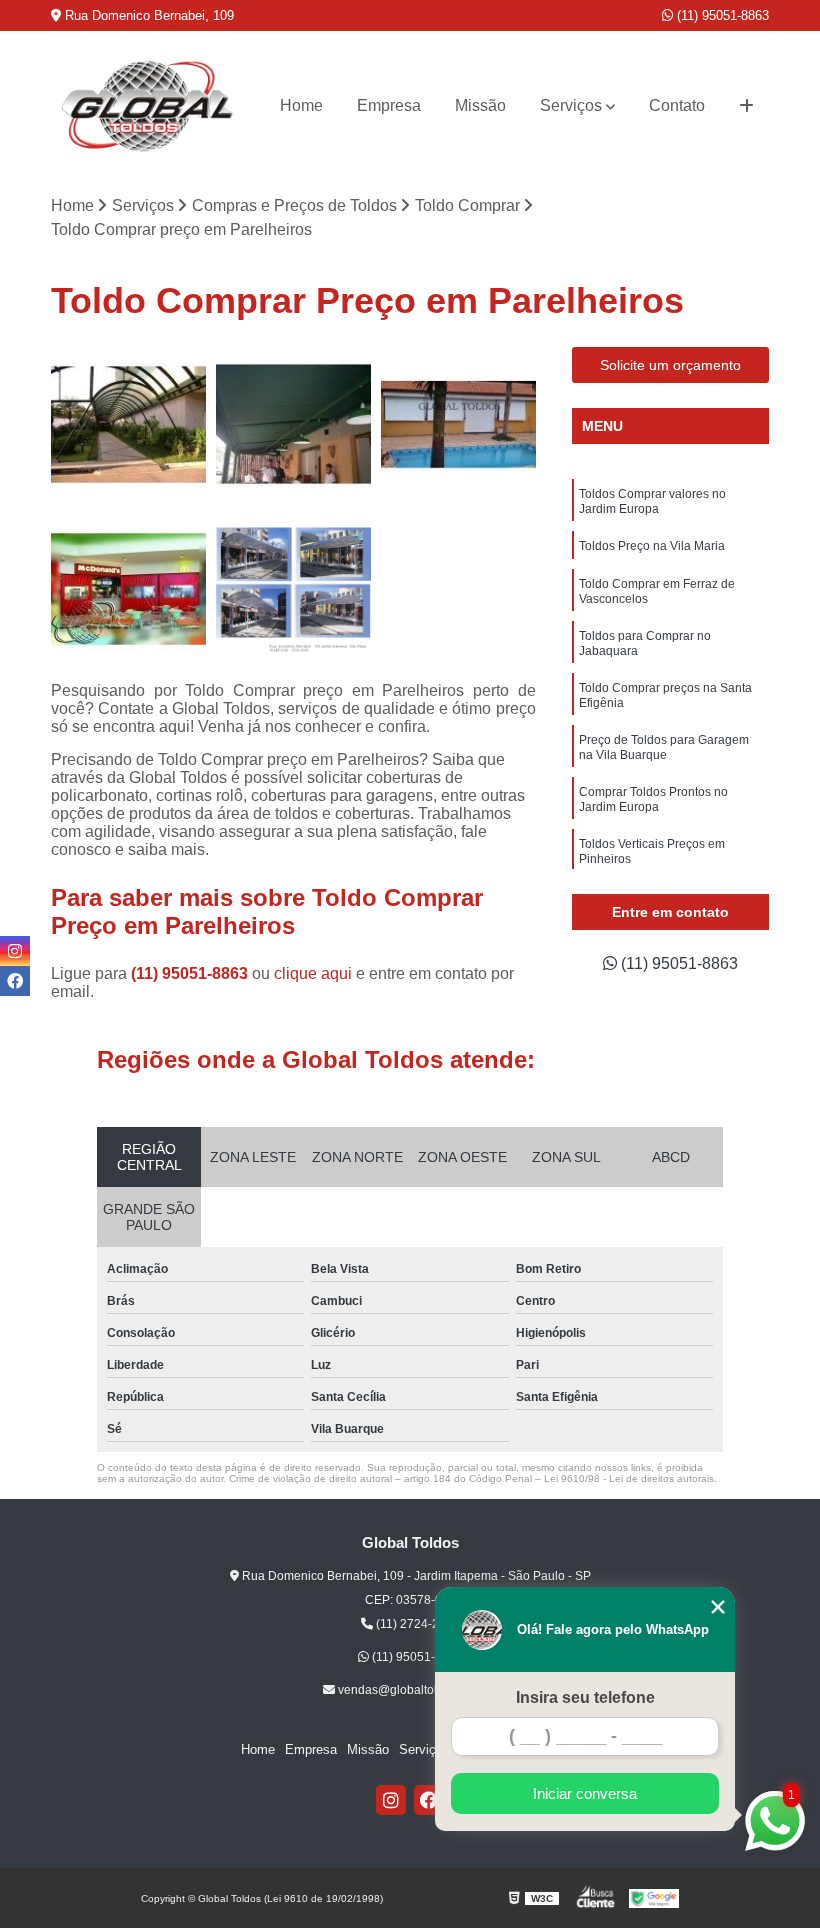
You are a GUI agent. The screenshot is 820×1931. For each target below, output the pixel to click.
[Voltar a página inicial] (148, 106)
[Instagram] (391, 1800)
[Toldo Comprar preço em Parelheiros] (128, 589)
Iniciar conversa (585, 1793)
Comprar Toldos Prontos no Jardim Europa (653, 799)
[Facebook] (429, 1800)
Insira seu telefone (585, 1697)
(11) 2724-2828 (416, 1624)
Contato (677, 105)
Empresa (389, 105)
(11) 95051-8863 (721, 15)
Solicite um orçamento (670, 365)
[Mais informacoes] (746, 106)
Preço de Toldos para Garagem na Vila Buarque (664, 747)
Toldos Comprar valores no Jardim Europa (652, 501)
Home (301, 105)
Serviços (571, 105)
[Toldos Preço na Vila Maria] (293, 589)
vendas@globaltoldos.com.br (416, 1690)
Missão (480, 105)
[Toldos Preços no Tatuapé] (128, 424)
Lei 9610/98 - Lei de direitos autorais (629, 1478)
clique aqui (313, 973)
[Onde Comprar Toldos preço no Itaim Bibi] (458, 424)
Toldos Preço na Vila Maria (652, 546)
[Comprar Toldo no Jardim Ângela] (293, 424)
